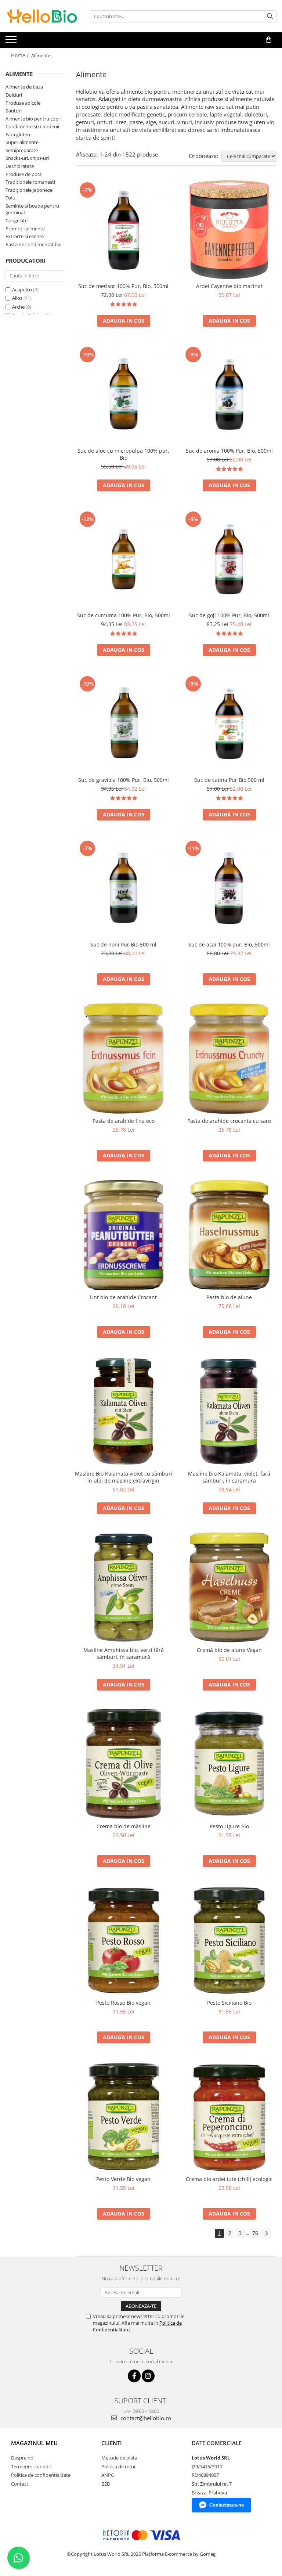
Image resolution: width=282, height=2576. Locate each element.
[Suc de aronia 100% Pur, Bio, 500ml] (229, 394)
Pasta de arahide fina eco (124, 1121)
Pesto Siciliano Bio (229, 2003)
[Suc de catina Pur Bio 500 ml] (229, 723)
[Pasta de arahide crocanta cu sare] (229, 1059)
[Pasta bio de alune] (229, 1235)
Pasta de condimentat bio (34, 244)
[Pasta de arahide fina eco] (123, 1059)
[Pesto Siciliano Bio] (229, 1940)
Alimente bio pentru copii (33, 119)
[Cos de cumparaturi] (269, 40)
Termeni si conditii (31, 2467)
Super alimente (22, 142)
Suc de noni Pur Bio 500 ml (123, 944)
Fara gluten (18, 134)
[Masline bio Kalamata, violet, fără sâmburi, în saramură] (229, 1411)
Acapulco (22, 290)
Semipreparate (22, 150)
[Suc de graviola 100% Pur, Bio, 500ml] (123, 723)
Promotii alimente (25, 229)
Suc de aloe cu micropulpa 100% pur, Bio (123, 454)
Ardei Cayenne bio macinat (229, 286)
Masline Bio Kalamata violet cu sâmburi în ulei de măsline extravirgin (124, 1477)
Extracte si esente (25, 236)
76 (255, 2233)
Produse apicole (23, 103)
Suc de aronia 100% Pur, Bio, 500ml (229, 451)
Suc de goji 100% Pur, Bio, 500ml (229, 615)
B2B (106, 2484)
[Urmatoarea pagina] (266, 2233)
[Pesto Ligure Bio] (229, 1764)
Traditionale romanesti (30, 182)
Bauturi (14, 111)
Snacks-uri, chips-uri (27, 158)
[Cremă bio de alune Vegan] (229, 1588)
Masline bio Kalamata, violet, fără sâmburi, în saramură (229, 1477)
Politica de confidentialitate (41, 2475)
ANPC (108, 2475)
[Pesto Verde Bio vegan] (123, 2117)
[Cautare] (270, 16)
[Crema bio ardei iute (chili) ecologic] (229, 2117)
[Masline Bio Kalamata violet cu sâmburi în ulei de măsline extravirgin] (123, 1411)
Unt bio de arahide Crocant (123, 1297)
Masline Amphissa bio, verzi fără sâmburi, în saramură (124, 1653)
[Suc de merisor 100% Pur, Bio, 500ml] (123, 230)
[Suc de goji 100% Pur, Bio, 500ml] (229, 559)
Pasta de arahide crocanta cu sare (229, 1121)
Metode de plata (119, 2458)
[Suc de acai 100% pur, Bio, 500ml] (229, 888)
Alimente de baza (24, 87)
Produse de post (23, 174)
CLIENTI (112, 2443)
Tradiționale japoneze (29, 190)
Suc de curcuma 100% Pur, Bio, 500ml (124, 615)
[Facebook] (134, 2376)
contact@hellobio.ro (145, 2418)
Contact (20, 2484)
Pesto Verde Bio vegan (123, 2179)
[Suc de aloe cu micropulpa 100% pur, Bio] (123, 394)
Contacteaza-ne (227, 2505)
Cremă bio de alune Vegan (229, 1650)
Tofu (10, 198)
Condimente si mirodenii (32, 126)
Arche (18, 307)
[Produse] (12, 42)
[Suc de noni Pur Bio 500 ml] (123, 888)
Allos (17, 298)
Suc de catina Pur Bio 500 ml (229, 780)
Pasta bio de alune (229, 1297)
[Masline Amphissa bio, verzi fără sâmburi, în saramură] (123, 1588)
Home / (21, 55)
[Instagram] (148, 2376)
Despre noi (23, 2458)
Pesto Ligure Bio (229, 1826)
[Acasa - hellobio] (42, 16)
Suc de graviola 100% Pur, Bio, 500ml (124, 780)
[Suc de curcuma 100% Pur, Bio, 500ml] (123, 559)
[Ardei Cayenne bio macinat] (229, 230)
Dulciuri (14, 95)
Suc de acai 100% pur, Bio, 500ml (229, 944)
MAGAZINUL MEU (34, 2443)
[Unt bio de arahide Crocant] (123, 1235)
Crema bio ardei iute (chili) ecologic (229, 2179)
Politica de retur (119, 2467)
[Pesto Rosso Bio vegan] (123, 1940)
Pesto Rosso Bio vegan (123, 2003)
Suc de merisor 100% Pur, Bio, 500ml (123, 286)
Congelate (17, 220)
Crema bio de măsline (124, 1826)
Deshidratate (20, 166)
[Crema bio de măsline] (123, 1764)
